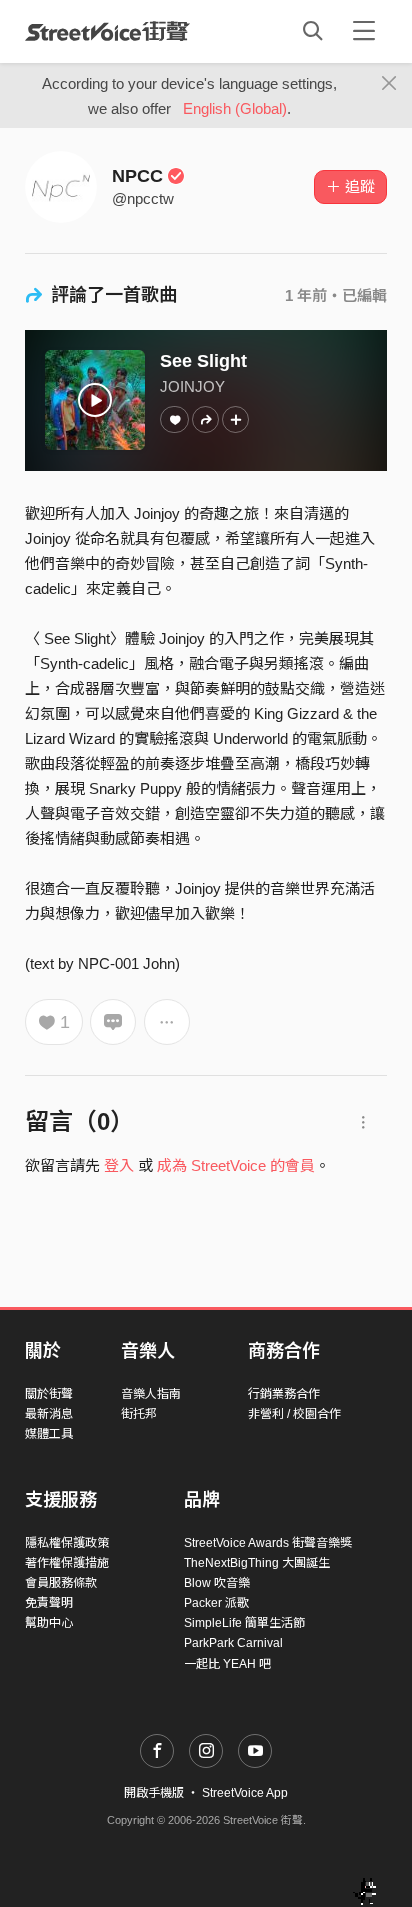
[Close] (389, 84)
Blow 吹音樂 (217, 1583)
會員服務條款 (61, 1583)
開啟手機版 (154, 1793)
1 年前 (306, 295)
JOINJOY (192, 386)
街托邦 (139, 1414)
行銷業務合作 (284, 1394)
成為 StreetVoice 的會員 (236, 1165)
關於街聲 (49, 1394)
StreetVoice (107, 31)
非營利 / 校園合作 (294, 1414)
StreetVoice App (245, 1793)
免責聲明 (49, 1603)
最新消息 (49, 1414)
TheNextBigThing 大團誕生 (257, 1563)
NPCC (137, 176)
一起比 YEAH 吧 (227, 1664)
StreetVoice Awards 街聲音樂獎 (268, 1543)
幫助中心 (49, 1623)
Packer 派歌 (216, 1603)
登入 (119, 1165)
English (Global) (235, 108)
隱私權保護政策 (67, 1543)
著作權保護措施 (67, 1563)
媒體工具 (49, 1434)
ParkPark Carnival (233, 1643)
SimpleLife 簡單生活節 (244, 1623)
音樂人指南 (151, 1394)
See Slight (203, 361)
